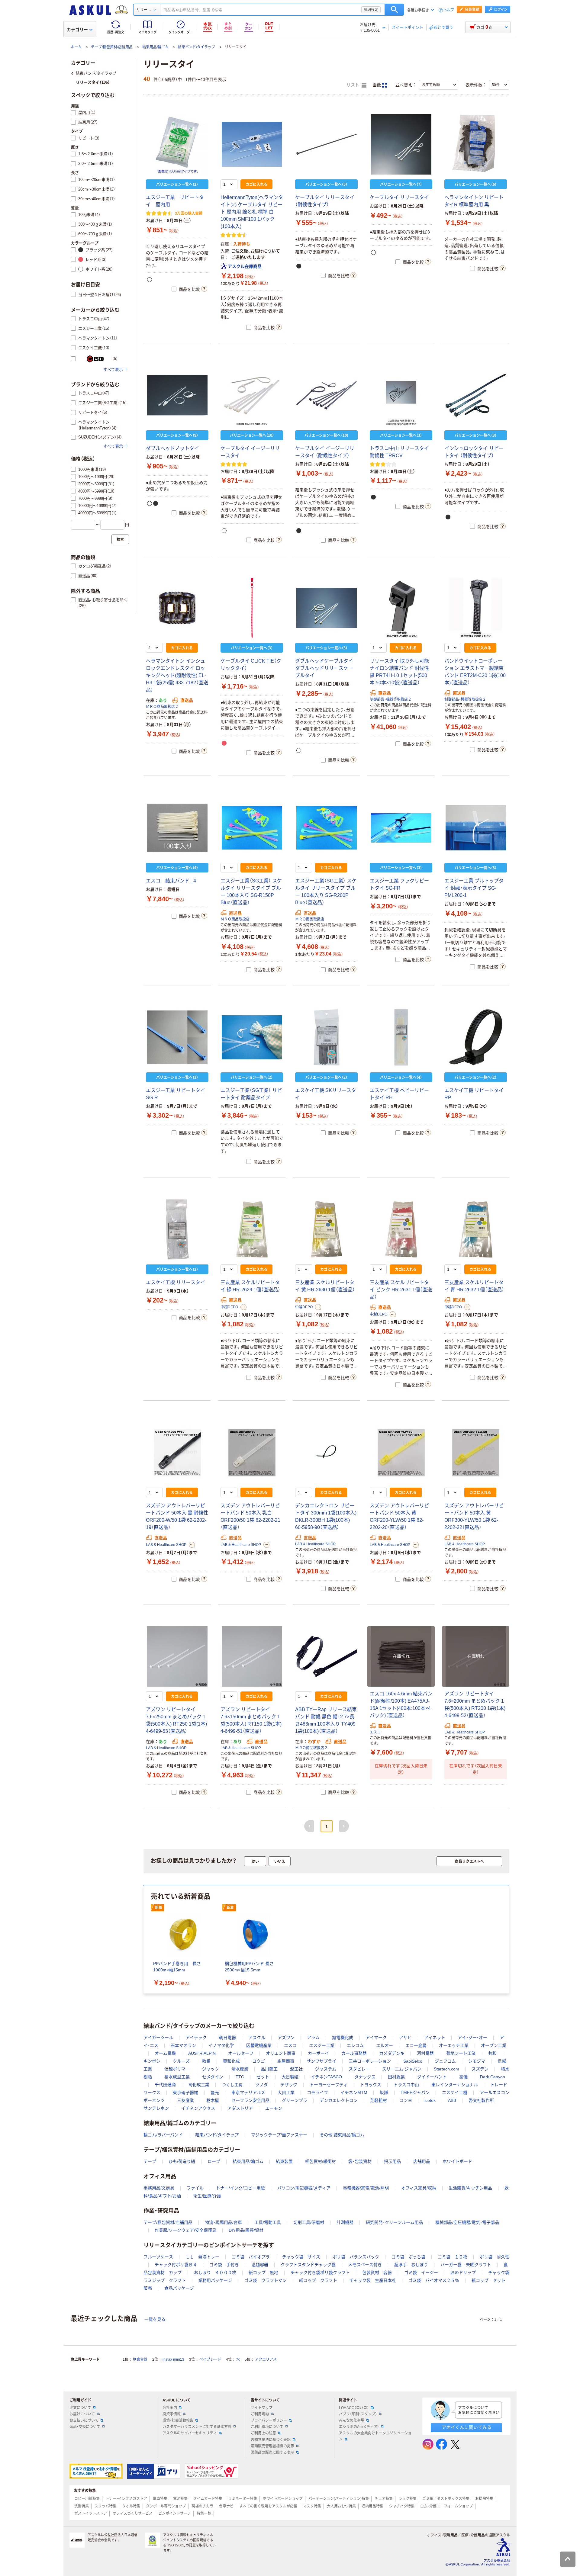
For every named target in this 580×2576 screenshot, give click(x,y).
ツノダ (262, 2085)
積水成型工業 (177, 2077)
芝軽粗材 (379, 2100)
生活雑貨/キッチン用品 (470, 2188)
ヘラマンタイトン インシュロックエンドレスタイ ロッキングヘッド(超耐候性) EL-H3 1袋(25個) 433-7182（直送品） (177, 675)
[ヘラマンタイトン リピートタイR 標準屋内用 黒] (476, 144)
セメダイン (213, 2077)
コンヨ (406, 2100)
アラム (313, 2038)
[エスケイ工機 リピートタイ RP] (476, 1037)
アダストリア (240, 2108)
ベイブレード (210, 2359)
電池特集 (180, 2499)
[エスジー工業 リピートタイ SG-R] (177, 1037)
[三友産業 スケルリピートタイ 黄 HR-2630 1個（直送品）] (326, 1229)
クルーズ (181, 2061)
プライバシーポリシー (269, 2420)
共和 (492, 2053)
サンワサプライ (321, 2061)
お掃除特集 (484, 2499)
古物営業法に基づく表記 (271, 2440)
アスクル (257, 2038)
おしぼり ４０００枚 (215, 2272)
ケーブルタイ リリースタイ (399, 197)
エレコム (355, 2045)
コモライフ (317, 2093)
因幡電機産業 (259, 2045)
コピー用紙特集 (87, 2499)
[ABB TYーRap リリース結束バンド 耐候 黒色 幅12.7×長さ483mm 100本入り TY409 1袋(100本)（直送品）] (326, 1656)
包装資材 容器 (377, 2272)
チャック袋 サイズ (301, 2257)
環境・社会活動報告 (178, 2420)
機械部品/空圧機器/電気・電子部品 (467, 2222)
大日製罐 (290, 2077)
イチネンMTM (354, 2093)
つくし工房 (232, 2085)
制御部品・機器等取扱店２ (391, 699)
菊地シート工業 (461, 2053)
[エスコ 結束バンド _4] (177, 828)
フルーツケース (158, 2257)
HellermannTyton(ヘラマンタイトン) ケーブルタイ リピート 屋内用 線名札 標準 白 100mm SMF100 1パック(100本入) (252, 212)
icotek (430, 2100)
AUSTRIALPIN (202, 2053)
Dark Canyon (493, 2077)
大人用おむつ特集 (341, 2506)
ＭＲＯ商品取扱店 (235, 919)
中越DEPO (229, 1307)
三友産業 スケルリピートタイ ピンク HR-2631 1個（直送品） (401, 1290)
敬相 (206, 2061)
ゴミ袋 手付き (224, 2265)
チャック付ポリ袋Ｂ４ (176, 2265)
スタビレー (359, 2069)
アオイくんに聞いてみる (467, 2427)
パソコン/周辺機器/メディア (304, 2188)
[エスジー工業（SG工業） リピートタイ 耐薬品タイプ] (252, 1037)
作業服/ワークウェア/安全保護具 (185, 2230)
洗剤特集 (82, 2506)
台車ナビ (226, 2506)
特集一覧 (204, 2513)
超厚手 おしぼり (411, 2265)
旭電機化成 (343, 2038)
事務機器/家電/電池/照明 (366, 2188)
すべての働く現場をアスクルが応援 (268, 2506)
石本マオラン (183, 2045)
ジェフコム (445, 2061)
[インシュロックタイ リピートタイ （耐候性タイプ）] (476, 395)
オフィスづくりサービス (133, 2513)
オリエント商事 (281, 2053)
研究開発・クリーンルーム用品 (394, 2222)
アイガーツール (158, 2038)
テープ (150, 2161)
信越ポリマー (177, 2069)
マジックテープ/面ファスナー (279, 2135)
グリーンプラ (295, 2100)
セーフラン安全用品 (250, 2100)
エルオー (385, 2045)
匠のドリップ (463, 2272)
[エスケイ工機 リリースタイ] (177, 1229)
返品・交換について (85, 2427)
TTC (240, 2077)
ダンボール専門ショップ (166, 2506)
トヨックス (371, 2085)
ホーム (76, 47)
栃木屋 (213, 2100)
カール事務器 (354, 2053)
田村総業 (396, 2077)
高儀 (463, 2077)
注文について (80, 2408)
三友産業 (185, 2100)
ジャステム (326, 2069)
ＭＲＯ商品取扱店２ (162, 707)
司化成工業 (199, 2085)
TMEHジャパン (415, 2093)
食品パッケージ (179, 2288)
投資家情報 (172, 2414)
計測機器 (345, 2222)
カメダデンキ (392, 2053)
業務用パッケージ (215, 2280)
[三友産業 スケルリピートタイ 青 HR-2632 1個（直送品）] (476, 1229)
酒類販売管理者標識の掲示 (272, 2446)
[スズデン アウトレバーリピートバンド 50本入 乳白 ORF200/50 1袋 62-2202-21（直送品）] (252, 1453)
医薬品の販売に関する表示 (272, 2452)
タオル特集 (131, 2506)
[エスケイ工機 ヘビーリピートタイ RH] (401, 1037)
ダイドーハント (432, 2077)
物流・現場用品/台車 (223, 2222)
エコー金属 (416, 2045)
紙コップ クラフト (318, 2280)
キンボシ (152, 2061)
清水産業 (240, 2069)
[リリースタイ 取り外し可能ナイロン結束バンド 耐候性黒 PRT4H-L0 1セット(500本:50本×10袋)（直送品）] (401, 608)
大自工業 (286, 2093)
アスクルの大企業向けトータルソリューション (375, 2436)
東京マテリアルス (248, 2093)
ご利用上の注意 (263, 2433)
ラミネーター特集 (243, 2499)
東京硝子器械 (185, 2093)
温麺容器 (260, 2265)
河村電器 (425, 2053)
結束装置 (284, 2161)
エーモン (274, 2108)
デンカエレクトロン (339, 2100)
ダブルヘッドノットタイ (172, 448)
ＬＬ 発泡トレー (202, 2257)
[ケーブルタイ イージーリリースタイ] (252, 395)
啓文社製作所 (481, 2100)
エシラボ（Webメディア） (359, 2427)
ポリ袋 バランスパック (356, 2257)
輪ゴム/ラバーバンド (163, 2135)
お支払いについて (84, 2420)
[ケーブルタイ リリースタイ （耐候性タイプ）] (326, 144)
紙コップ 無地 (263, 2272)
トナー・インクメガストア (126, 2499)
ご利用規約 (260, 2414)
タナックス (365, 2077)
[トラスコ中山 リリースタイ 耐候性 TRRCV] (401, 395)
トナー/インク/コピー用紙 (240, 2188)
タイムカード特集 (208, 2499)
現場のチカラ (202, 2506)
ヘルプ (449, 10)
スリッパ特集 (105, 2506)
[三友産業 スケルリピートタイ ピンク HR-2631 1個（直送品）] (401, 1229)
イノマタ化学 (221, 2045)
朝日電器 (227, 2038)
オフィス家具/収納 (419, 2188)
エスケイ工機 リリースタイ (176, 1282)
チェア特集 (384, 2499)
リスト (353, 85)
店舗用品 (422, 2161)
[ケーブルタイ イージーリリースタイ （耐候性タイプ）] (326, 395)
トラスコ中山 (406, 2085)
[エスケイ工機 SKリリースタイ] (326, 1037)
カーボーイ (318, 2053)
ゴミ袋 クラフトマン (266, 2280)
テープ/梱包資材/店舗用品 (112, 47)
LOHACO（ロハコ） (354, 2408)
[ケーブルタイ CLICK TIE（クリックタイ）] (252, 608)
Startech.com (446, 2069)
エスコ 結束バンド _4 (171, 881)
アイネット (435, 2038)
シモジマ (477, 2061)
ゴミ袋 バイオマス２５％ (434, 2280)
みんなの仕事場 (352, 2420)
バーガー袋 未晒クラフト (466, 2265)
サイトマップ (262, 2408)
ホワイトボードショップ (283, 2499)
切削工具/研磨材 (309, 2222)
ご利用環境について (267, 2427)
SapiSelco (413, 2061)
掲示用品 (392, 2161)
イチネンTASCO (326, 2077)
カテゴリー (77, 30)
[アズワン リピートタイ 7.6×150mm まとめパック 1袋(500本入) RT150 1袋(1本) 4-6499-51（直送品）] (252, 1656)
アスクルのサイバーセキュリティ (190, 2433)
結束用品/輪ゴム (155, 47)
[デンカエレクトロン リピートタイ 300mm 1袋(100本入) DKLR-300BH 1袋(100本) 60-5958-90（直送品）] (326, 1453)
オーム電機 (165, 2053)
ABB (452, 2100)
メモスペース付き (365, 2265)
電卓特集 (160, 2499)
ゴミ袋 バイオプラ (251, 2257)
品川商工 (269, 2069)
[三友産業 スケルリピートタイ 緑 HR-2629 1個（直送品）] (252, 1229)
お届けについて (82, 2414)
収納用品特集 (372, 2506)
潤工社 (296, 2069)
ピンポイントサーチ (175, 2513)
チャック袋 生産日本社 (373, 2280)
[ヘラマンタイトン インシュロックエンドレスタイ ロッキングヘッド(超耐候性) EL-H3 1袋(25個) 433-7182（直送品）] (177, 608)
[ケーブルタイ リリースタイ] (401, 144)
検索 (394, 10)
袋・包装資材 (360, 2161)
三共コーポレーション (370, 2061)
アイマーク (376, 2038)
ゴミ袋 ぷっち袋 (408, 2257)
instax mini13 (173, 2359)
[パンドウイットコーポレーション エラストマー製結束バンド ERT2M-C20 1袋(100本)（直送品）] (476, 608)
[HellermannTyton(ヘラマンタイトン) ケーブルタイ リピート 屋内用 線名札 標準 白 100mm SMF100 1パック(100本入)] (252, 144)
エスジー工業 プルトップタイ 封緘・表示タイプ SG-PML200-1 (474, 888)
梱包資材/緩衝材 (321, 2161)
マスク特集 (312, 2506)
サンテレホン (156, 2108)
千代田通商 (165, 2085)
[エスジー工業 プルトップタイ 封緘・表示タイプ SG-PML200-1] (476, 828)
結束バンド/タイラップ (197, 47)
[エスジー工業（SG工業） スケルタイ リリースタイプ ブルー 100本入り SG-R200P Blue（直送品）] (326, 828)
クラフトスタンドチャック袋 (308, 2265)
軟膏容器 (140, 2359)
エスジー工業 (322, 2045)
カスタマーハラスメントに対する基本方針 (197, 2427)
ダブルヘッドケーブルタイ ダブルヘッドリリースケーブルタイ (324, 668)
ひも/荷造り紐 (182, 2161)
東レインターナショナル (455, 2085)
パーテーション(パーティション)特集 (339, 2499)
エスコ (375, 1732)
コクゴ (259, 2061)
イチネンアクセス (198, 2108)
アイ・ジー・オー (472, 2038)
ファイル (195, 2188)
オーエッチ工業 (454, 2045)
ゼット (263, 2077)
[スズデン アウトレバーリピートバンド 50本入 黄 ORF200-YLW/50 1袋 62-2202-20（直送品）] (401, 1453)
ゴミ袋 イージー (421, 2272)
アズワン (286, 2038)
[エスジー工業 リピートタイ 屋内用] (177, 144)
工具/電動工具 (268, 2222)
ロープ (214, 2161)
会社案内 (170, 2408)
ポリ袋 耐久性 (495, 2257)
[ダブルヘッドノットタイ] (177, 395)
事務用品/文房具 (159, 2188)
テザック (289, 2085)
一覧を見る (155, 2319)
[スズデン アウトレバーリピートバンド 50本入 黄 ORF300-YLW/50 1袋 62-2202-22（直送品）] (476, 1453)
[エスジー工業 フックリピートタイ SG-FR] (401, 828)
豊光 (215, 2093)
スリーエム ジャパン (402, 2069)
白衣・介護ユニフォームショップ (446, 2506)
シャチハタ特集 (402, 2506)
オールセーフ (241, 2053)
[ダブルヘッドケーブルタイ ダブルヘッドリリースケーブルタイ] (326, 608)
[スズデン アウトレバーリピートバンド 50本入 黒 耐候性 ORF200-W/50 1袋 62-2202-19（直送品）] (177, 1453)
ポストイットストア (91, 2513)
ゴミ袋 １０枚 (453, 2257)
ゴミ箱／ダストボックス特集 (446, 2499)
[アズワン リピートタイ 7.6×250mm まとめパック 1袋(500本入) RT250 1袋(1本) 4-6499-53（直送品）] (177, 1656)
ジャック (211, 2069)
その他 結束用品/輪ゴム (342, 2135)
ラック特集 (408, 2499)
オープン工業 (494, 2045)
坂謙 (384, 2093)
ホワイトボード (457, 2161)
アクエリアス (266, 2359)
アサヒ (405, 2038)
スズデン (480, 2069)
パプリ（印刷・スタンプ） (358, 2414)
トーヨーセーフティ (329, 2085)
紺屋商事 (286, 2061)
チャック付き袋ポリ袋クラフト (320, 2272)
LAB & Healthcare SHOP (166, 1545)
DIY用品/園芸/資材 (246, 2230)
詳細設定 (371, 10)
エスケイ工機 (455, 2093)
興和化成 (231, 2061)
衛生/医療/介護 (207, 2196)
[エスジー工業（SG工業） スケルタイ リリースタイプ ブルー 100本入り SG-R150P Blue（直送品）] (252, 828)
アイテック (196, 2038)
